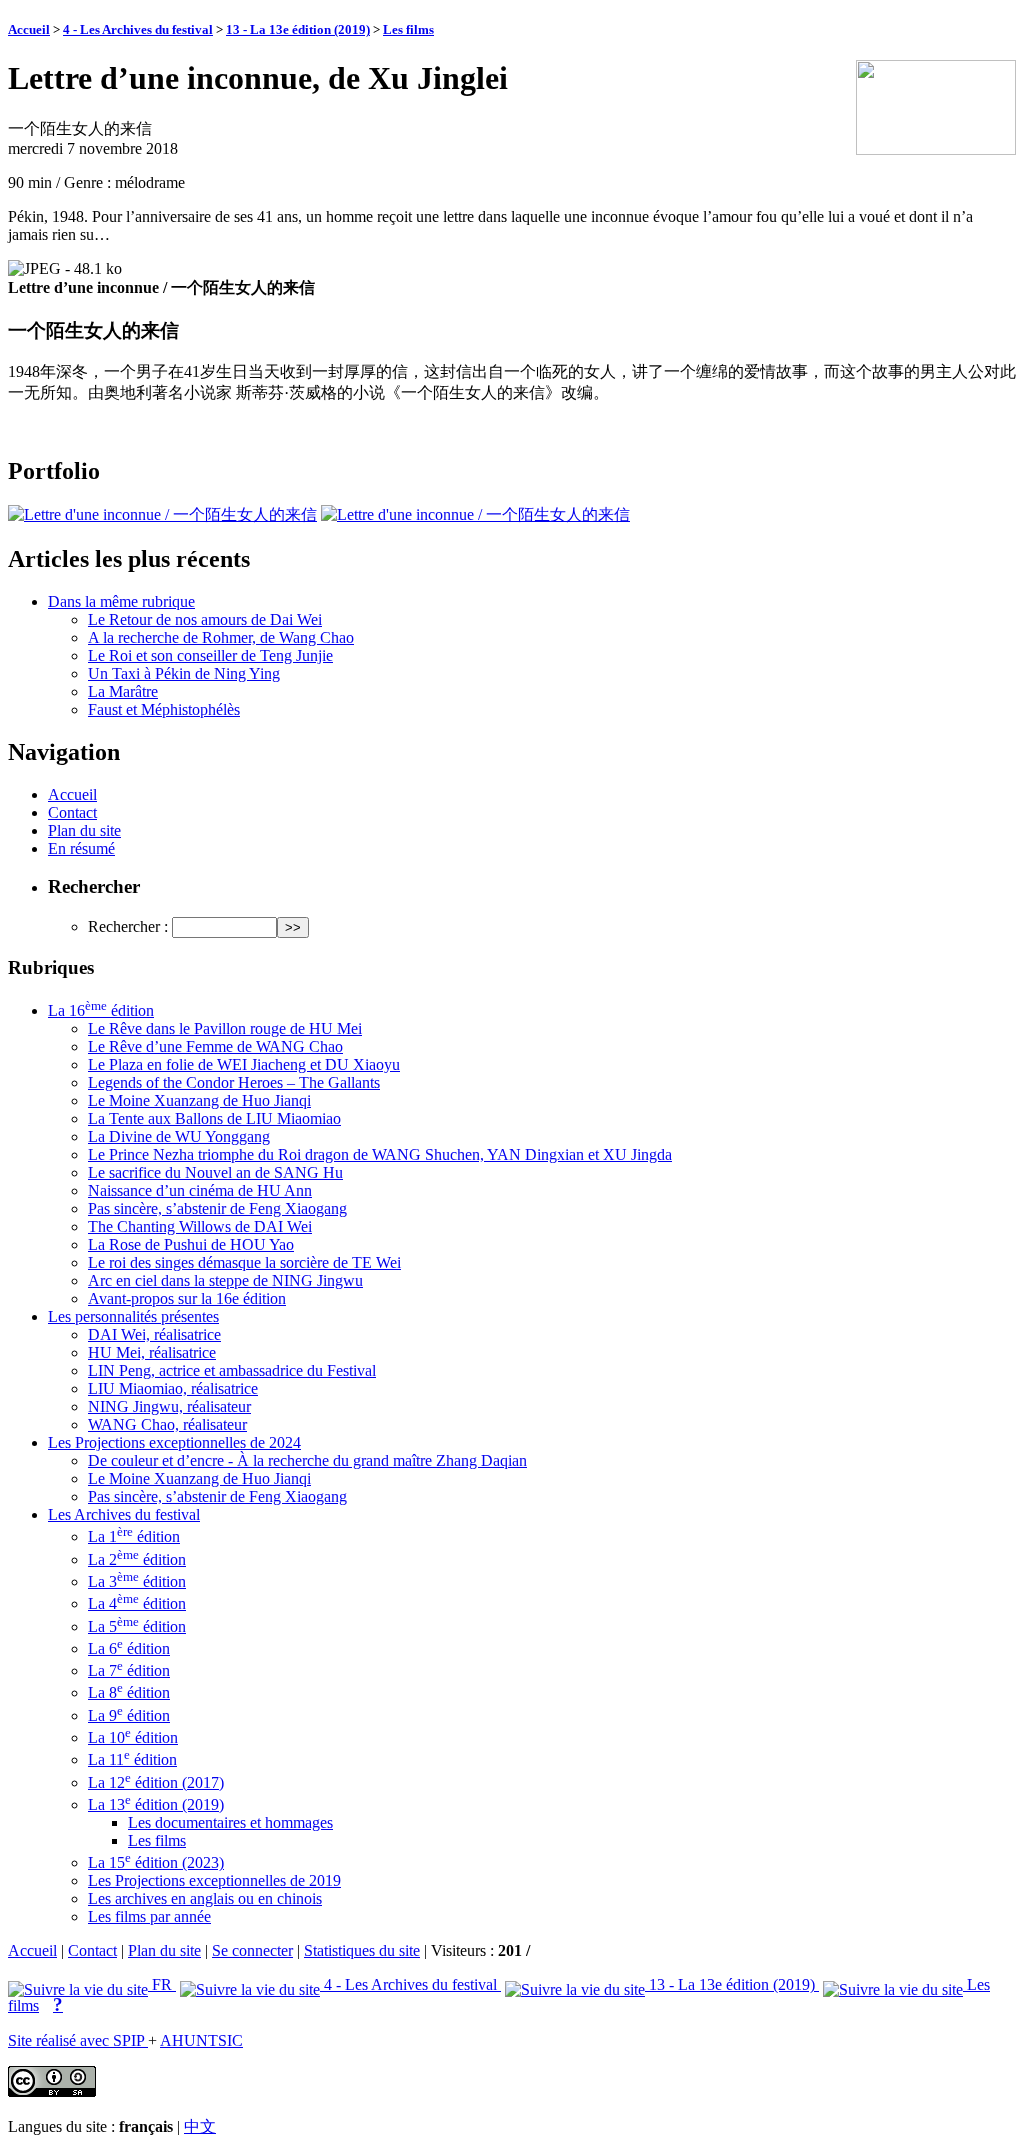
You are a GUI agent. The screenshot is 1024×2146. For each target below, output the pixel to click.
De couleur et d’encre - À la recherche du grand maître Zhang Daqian (307, 1460)
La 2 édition (137, 1559)
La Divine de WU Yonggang (179, 1136)
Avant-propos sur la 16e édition (187, 1298)
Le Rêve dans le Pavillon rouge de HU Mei (225, 1028)
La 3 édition (137, 1581)
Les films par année (149, 1916)
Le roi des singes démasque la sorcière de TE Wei (244, 1262)
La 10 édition (133, 1737)
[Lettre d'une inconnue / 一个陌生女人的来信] (162, 514)
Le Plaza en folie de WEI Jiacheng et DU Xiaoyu (244, 1064)
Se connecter (252, 1950)
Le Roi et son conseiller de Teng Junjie (210, 655)
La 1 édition (134, 1536)
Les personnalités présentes (133, 1316)
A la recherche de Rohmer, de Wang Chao (221, 637)
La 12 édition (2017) (156, 1782)
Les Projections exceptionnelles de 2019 (214, 1880)
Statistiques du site (362, 1950)
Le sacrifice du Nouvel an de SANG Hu (215, 1172)
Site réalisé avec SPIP (78, 2040)
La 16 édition (101, 1010)
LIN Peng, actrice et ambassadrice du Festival (232, 1370)
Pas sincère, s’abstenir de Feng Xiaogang (217, 1208)
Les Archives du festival (124, 1514)
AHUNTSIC (201, 2040)
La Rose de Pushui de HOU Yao (191, 1244)
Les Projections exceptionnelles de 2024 (174, 1442)
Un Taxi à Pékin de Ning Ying (184, 673)
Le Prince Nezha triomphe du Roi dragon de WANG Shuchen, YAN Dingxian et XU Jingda (380, 1154)
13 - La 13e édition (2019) (298, 29)
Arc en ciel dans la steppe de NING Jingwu (225, 1280)
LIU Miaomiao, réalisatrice (173, 1388)
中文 (200, 2126)
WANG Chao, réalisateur (167, 1424)
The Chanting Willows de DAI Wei (200, 1226)
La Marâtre (123, 691)
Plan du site (84, 830)
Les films (408, 29)
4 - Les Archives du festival (138, 29)
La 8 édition (129, 1692)
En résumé (81, 848)
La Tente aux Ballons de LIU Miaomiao (214, 1118)
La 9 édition (129, 1715)
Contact (72, 812)
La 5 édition (137, 1626)
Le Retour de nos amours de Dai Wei (205, 619)
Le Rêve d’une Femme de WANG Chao (215, 1046)
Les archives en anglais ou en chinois (205, 1898)
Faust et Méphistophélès (164, 709)
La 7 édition (129, 1670)
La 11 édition (132, 1759)
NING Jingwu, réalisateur (169, 1406)
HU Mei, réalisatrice (152, 1352)
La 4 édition (137, 1603)
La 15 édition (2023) (156, 1862)
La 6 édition (129, 1648)
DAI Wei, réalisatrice (154, 1334)
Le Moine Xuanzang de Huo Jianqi (199, 1100)
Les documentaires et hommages (230, 1822)
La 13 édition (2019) (156, 1804)
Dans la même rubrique (121, 601)
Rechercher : (128, 926)
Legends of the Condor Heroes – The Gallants (234, 1082)
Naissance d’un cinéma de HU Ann (200, 1190)
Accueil (29, 29)
